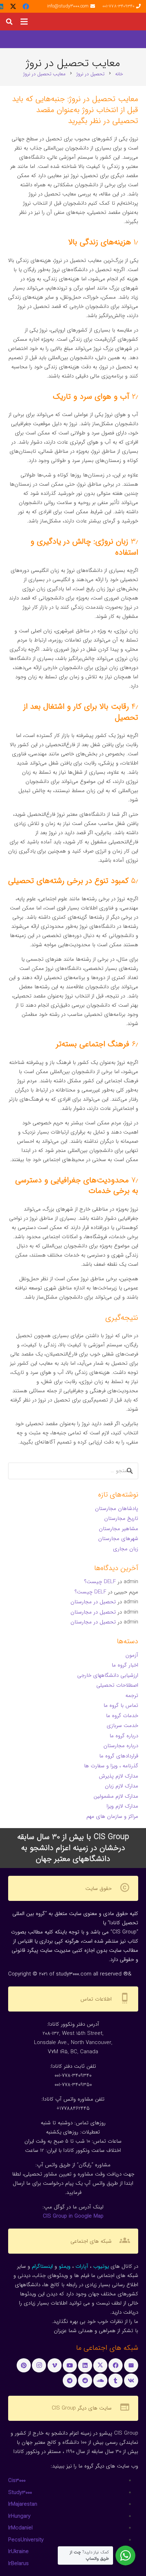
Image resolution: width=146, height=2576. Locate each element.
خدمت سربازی (122, 1726)
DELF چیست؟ (100, 1582)
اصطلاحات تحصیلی (117, 1685)
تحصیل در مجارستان (93, 1602)
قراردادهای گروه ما (119, 1756)
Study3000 (20, 2493)
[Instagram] (39, 2365)
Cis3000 (17, 2481)
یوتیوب (101, 2266)
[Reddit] (85, 2381)
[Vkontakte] (131, 2381)
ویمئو (65, 2266)
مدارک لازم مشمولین (116, 1796)
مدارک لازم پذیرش (119, 1776)
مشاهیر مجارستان (119, 1529)
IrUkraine (18, 2552)
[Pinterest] (24, 2365)
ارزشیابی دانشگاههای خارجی (108, 1675)
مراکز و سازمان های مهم (112, 1816)
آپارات (82, 2266)
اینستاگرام (42, 2266)
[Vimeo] (55, 2365)
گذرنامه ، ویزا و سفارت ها (111, 1766)
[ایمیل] (131, 2365)
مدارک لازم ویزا (122, 1806)
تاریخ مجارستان (121, 1518)
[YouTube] (70, 2365)
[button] (24, 22)
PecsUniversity (26, 2540)
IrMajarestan (23, 2504)
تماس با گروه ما (121, 1705)
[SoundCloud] (100, 2381)
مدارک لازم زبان (122, 1786)
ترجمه (132, 1696)
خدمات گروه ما (122, 1716)
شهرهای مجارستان (118, 1539)
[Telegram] (70, 2381)
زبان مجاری (126, 1549)
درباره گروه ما (124, 1736)
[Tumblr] (116, 2381)
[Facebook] (26, 6)
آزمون (132, 1655)
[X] (13, 6)
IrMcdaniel (20, 2528)
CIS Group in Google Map (73, 2216)
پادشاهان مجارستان (117, 1509)
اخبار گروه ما (125, 1665)
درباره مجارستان (121, 1746)
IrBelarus (18, 2564)
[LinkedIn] (85, 2365)
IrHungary (19, 2516)
